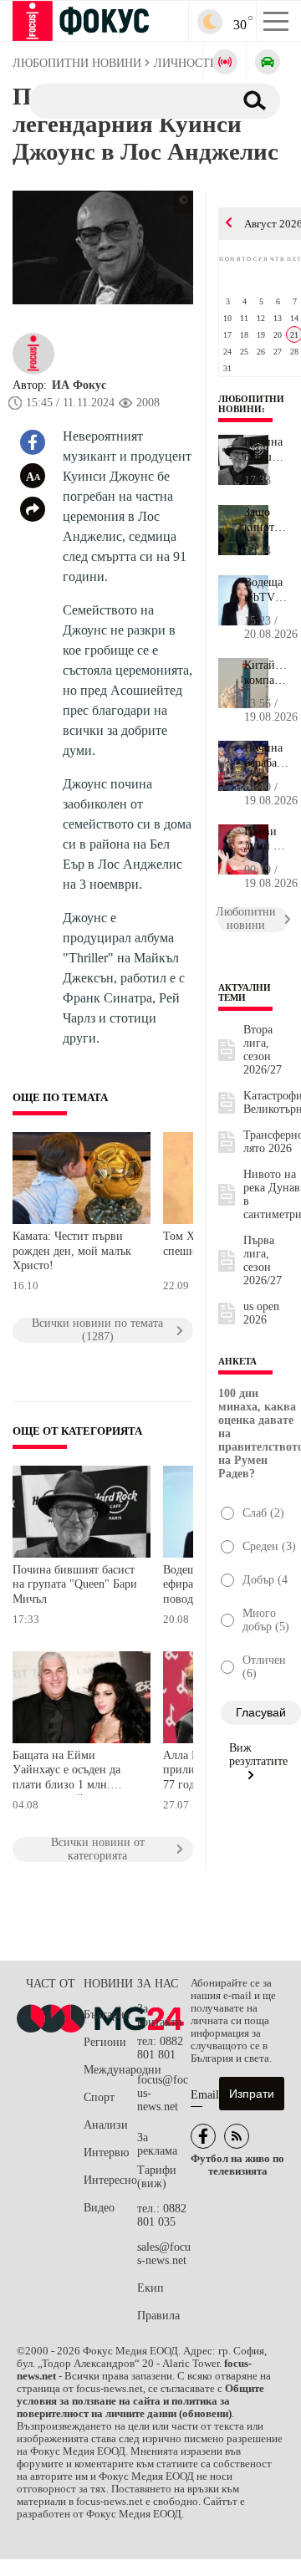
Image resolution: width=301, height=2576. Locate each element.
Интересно (110, 2180)
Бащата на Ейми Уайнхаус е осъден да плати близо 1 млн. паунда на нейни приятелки (66, 1772)
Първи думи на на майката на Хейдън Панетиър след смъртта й (266, 839)
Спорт (99, 2097)
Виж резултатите (258, 1755)
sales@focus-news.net (164, 2254)
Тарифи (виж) (157, 2177)
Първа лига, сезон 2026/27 (263, 1260)
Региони (105, 2042)
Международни (110, 2070)
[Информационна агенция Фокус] (203, 2136)
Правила (158, 2316)
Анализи (106, 2125)
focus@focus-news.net (163, 2093)
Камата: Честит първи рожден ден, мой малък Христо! (72, 1251)
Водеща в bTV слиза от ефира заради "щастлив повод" (266, 590)
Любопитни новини (251, 404)
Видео (99, 2208)
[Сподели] (33, 509)
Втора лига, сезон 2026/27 (263, 1050)
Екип (150, 2288)
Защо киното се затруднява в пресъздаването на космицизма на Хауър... (266, 520)
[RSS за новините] (237, 2136)
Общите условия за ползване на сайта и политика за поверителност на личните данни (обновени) (140, 2401)
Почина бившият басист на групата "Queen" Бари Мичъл (75, 1584)
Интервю (106, 2153)
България (107, 2015)
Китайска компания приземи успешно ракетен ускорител (266, 673)
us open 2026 (261, 1313)
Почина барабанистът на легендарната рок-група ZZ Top (266, 756)
